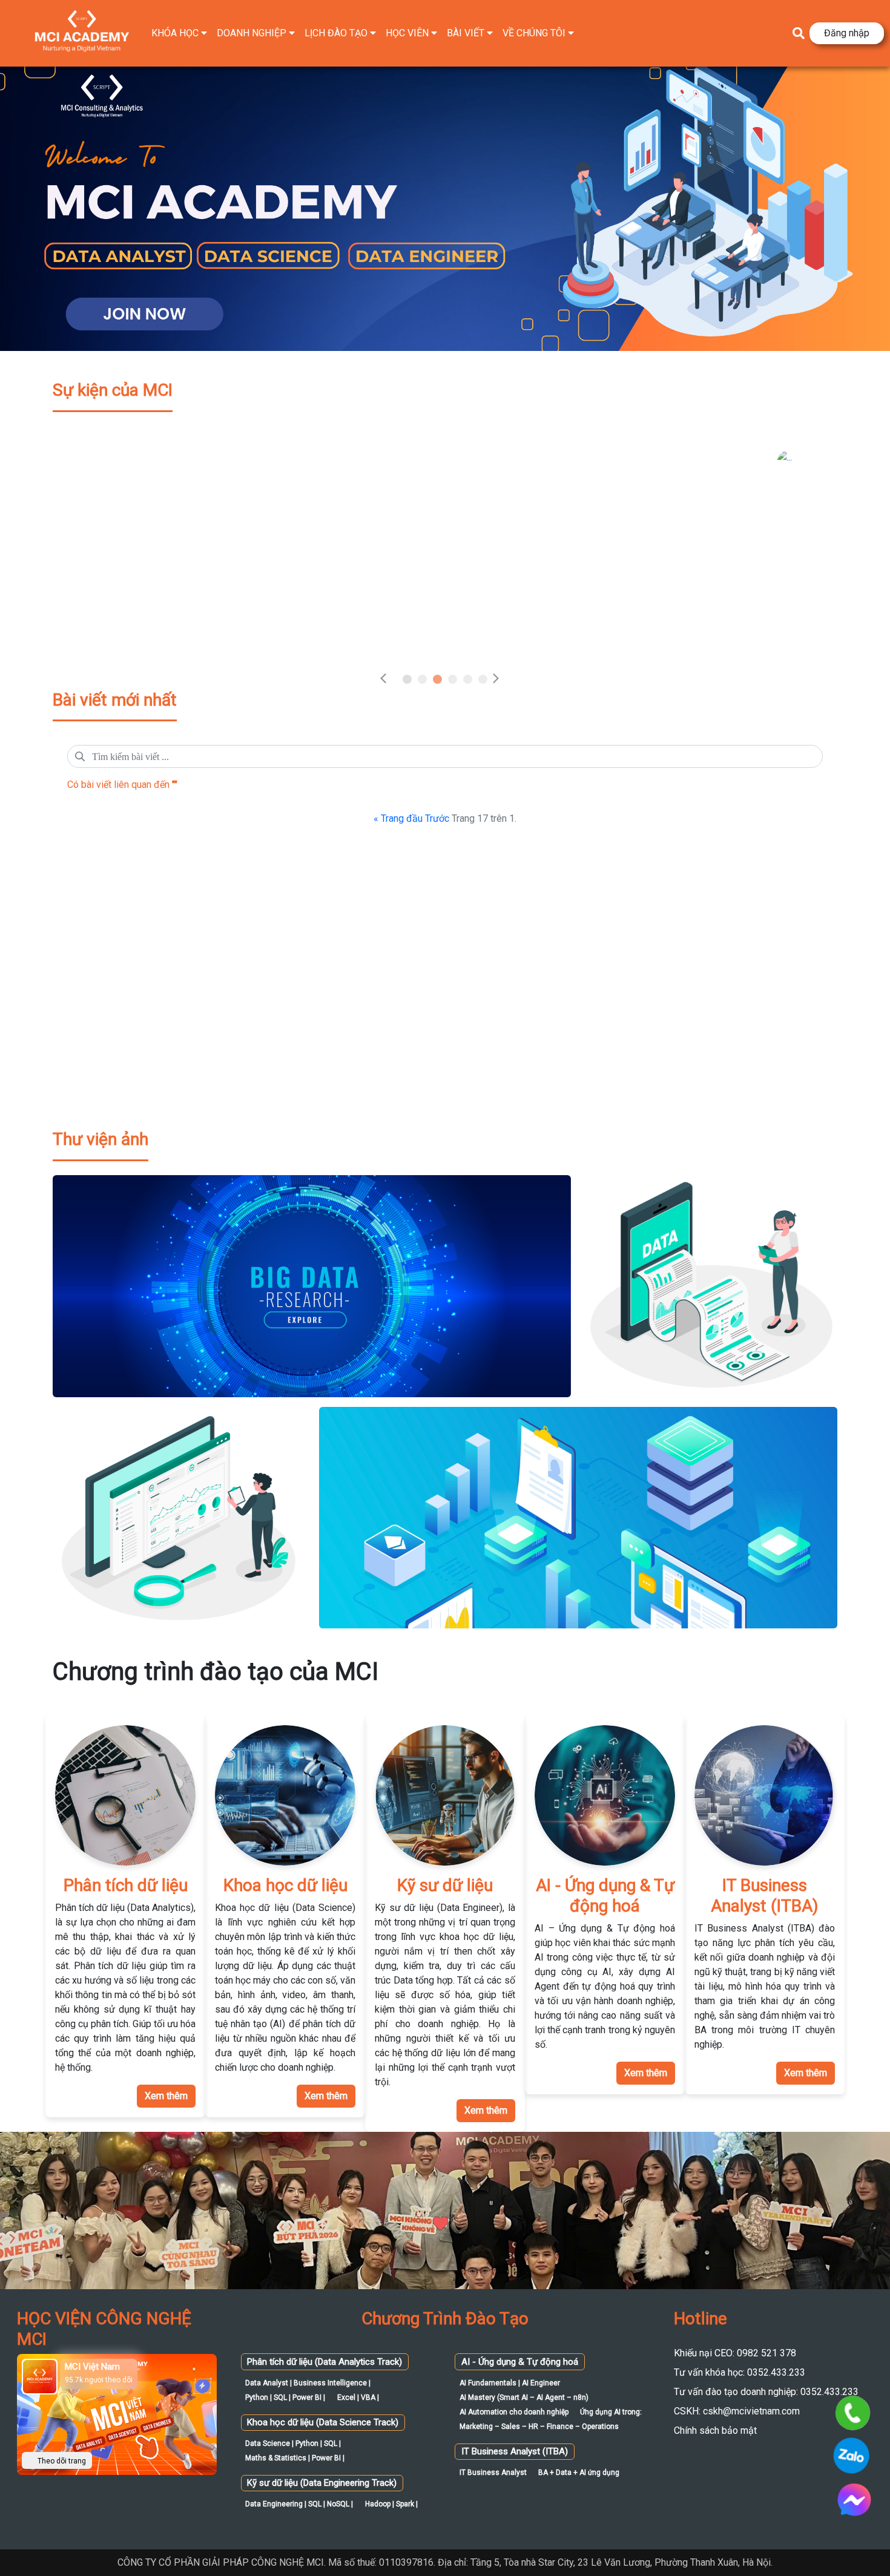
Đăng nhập (847, 33)
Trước (437, 818)
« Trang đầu (398, 818)
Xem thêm (166, 2096)
